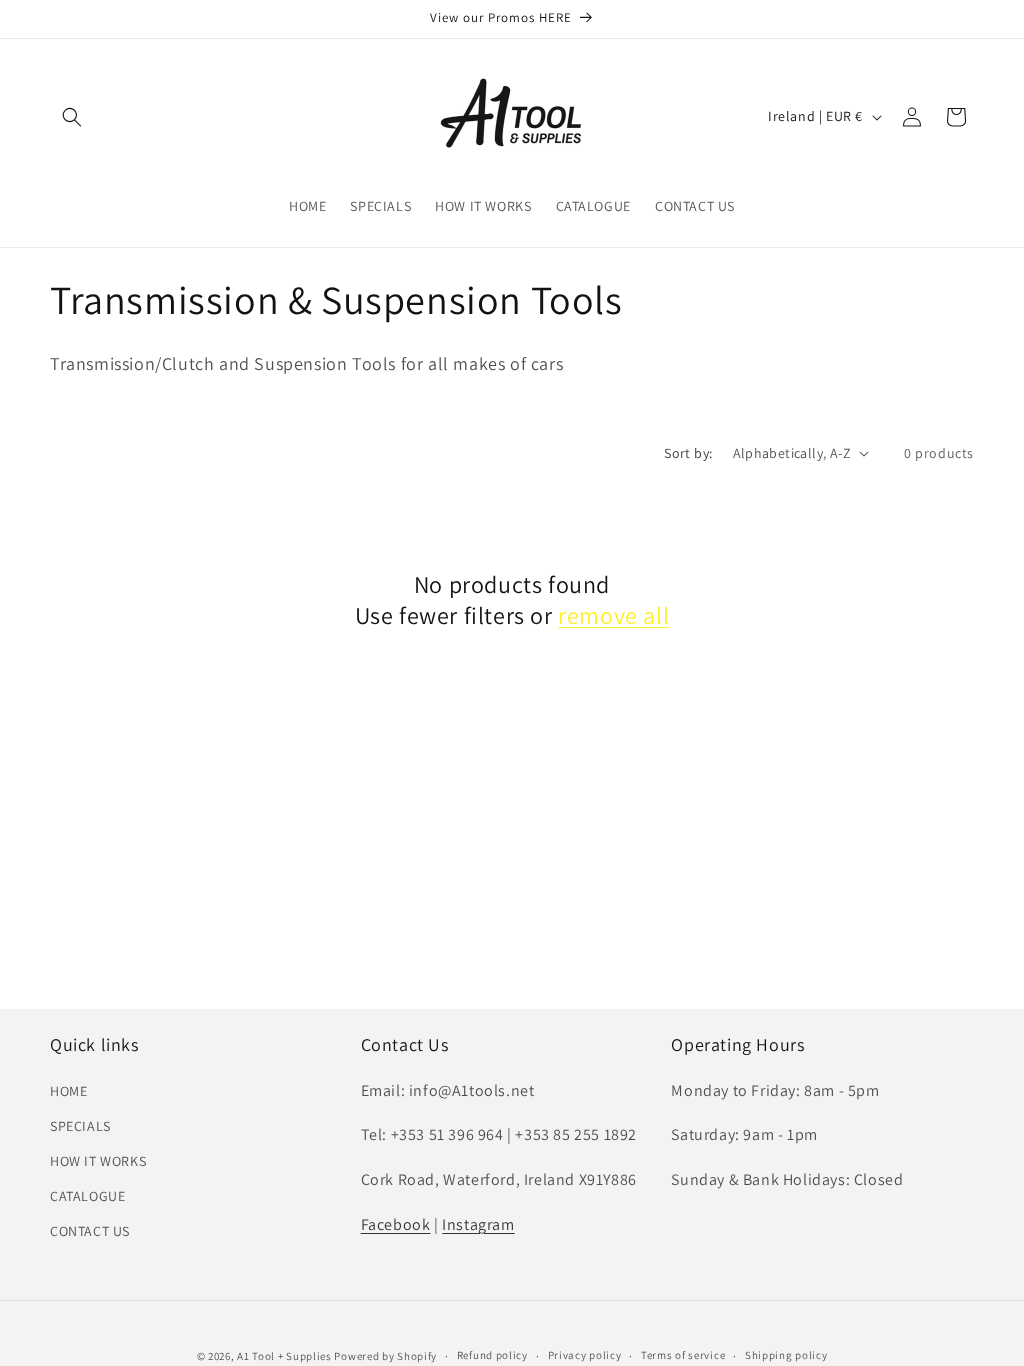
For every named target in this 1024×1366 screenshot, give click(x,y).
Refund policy (492, 1355)
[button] (72, 117)
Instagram (478, 1224)
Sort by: (688, 453)
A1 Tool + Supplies (284, 1356)
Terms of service (683, 1355)
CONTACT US (90, 1231)
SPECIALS (80, 1126)
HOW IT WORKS (98, 1161)
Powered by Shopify (385, 1356)
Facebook (396, 1224)
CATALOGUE (87, 1196)
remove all (613, 615)
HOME (68, 1091)
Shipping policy (786, 1355)
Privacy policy (585, 1355)
